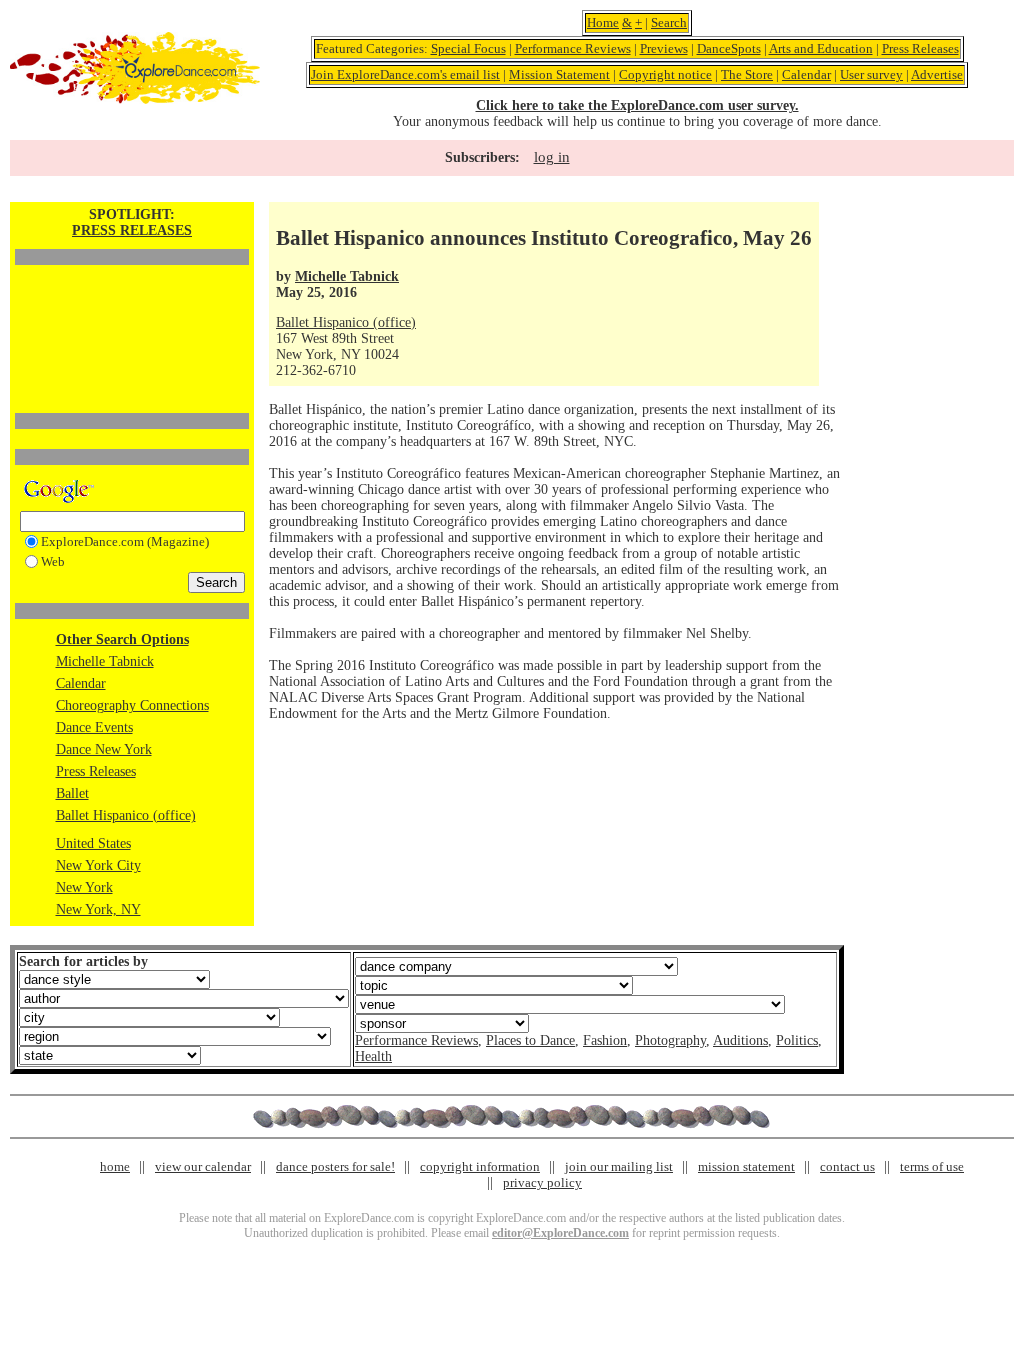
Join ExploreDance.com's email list (405, 74)
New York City (98, 865)
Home (603, 22)
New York (84, 887)
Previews (664, 48)
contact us (847, 1166)
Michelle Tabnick (105, 661)
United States (93, 843)
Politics (797, 1040)
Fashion (605, 1040)
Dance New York (104, 749)
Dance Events (94, 727)
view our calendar (203, 1166)
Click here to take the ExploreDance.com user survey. (637, 105)
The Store (747, 74)
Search (669, 22)
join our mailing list (619, 1166)
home (115, 1166)
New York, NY (98, 909)
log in (552, 157)
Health (373, 1056)
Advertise (937, 74)
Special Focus (468, 48)
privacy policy (542, 1182)
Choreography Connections (132, 705)
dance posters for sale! (335, 1166)
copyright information (480, 1166)
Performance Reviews (573, 48)
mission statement (746, 1166)
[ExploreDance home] (135, 99)
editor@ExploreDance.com (560, 1233)
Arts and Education (821, 48)
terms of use (932, 1166)
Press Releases (920, 48)
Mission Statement (559, 74)
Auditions (740, 1040)
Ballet (72, 793)
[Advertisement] (132, 305)
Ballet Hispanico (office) (126, 815)
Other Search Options (122, 639)
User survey (871, 74)
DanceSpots (729, 48)
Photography (670, 1040)
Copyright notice (665, 74)
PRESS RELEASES (132, 230)
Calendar (806, 74)
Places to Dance (530, 1040)
